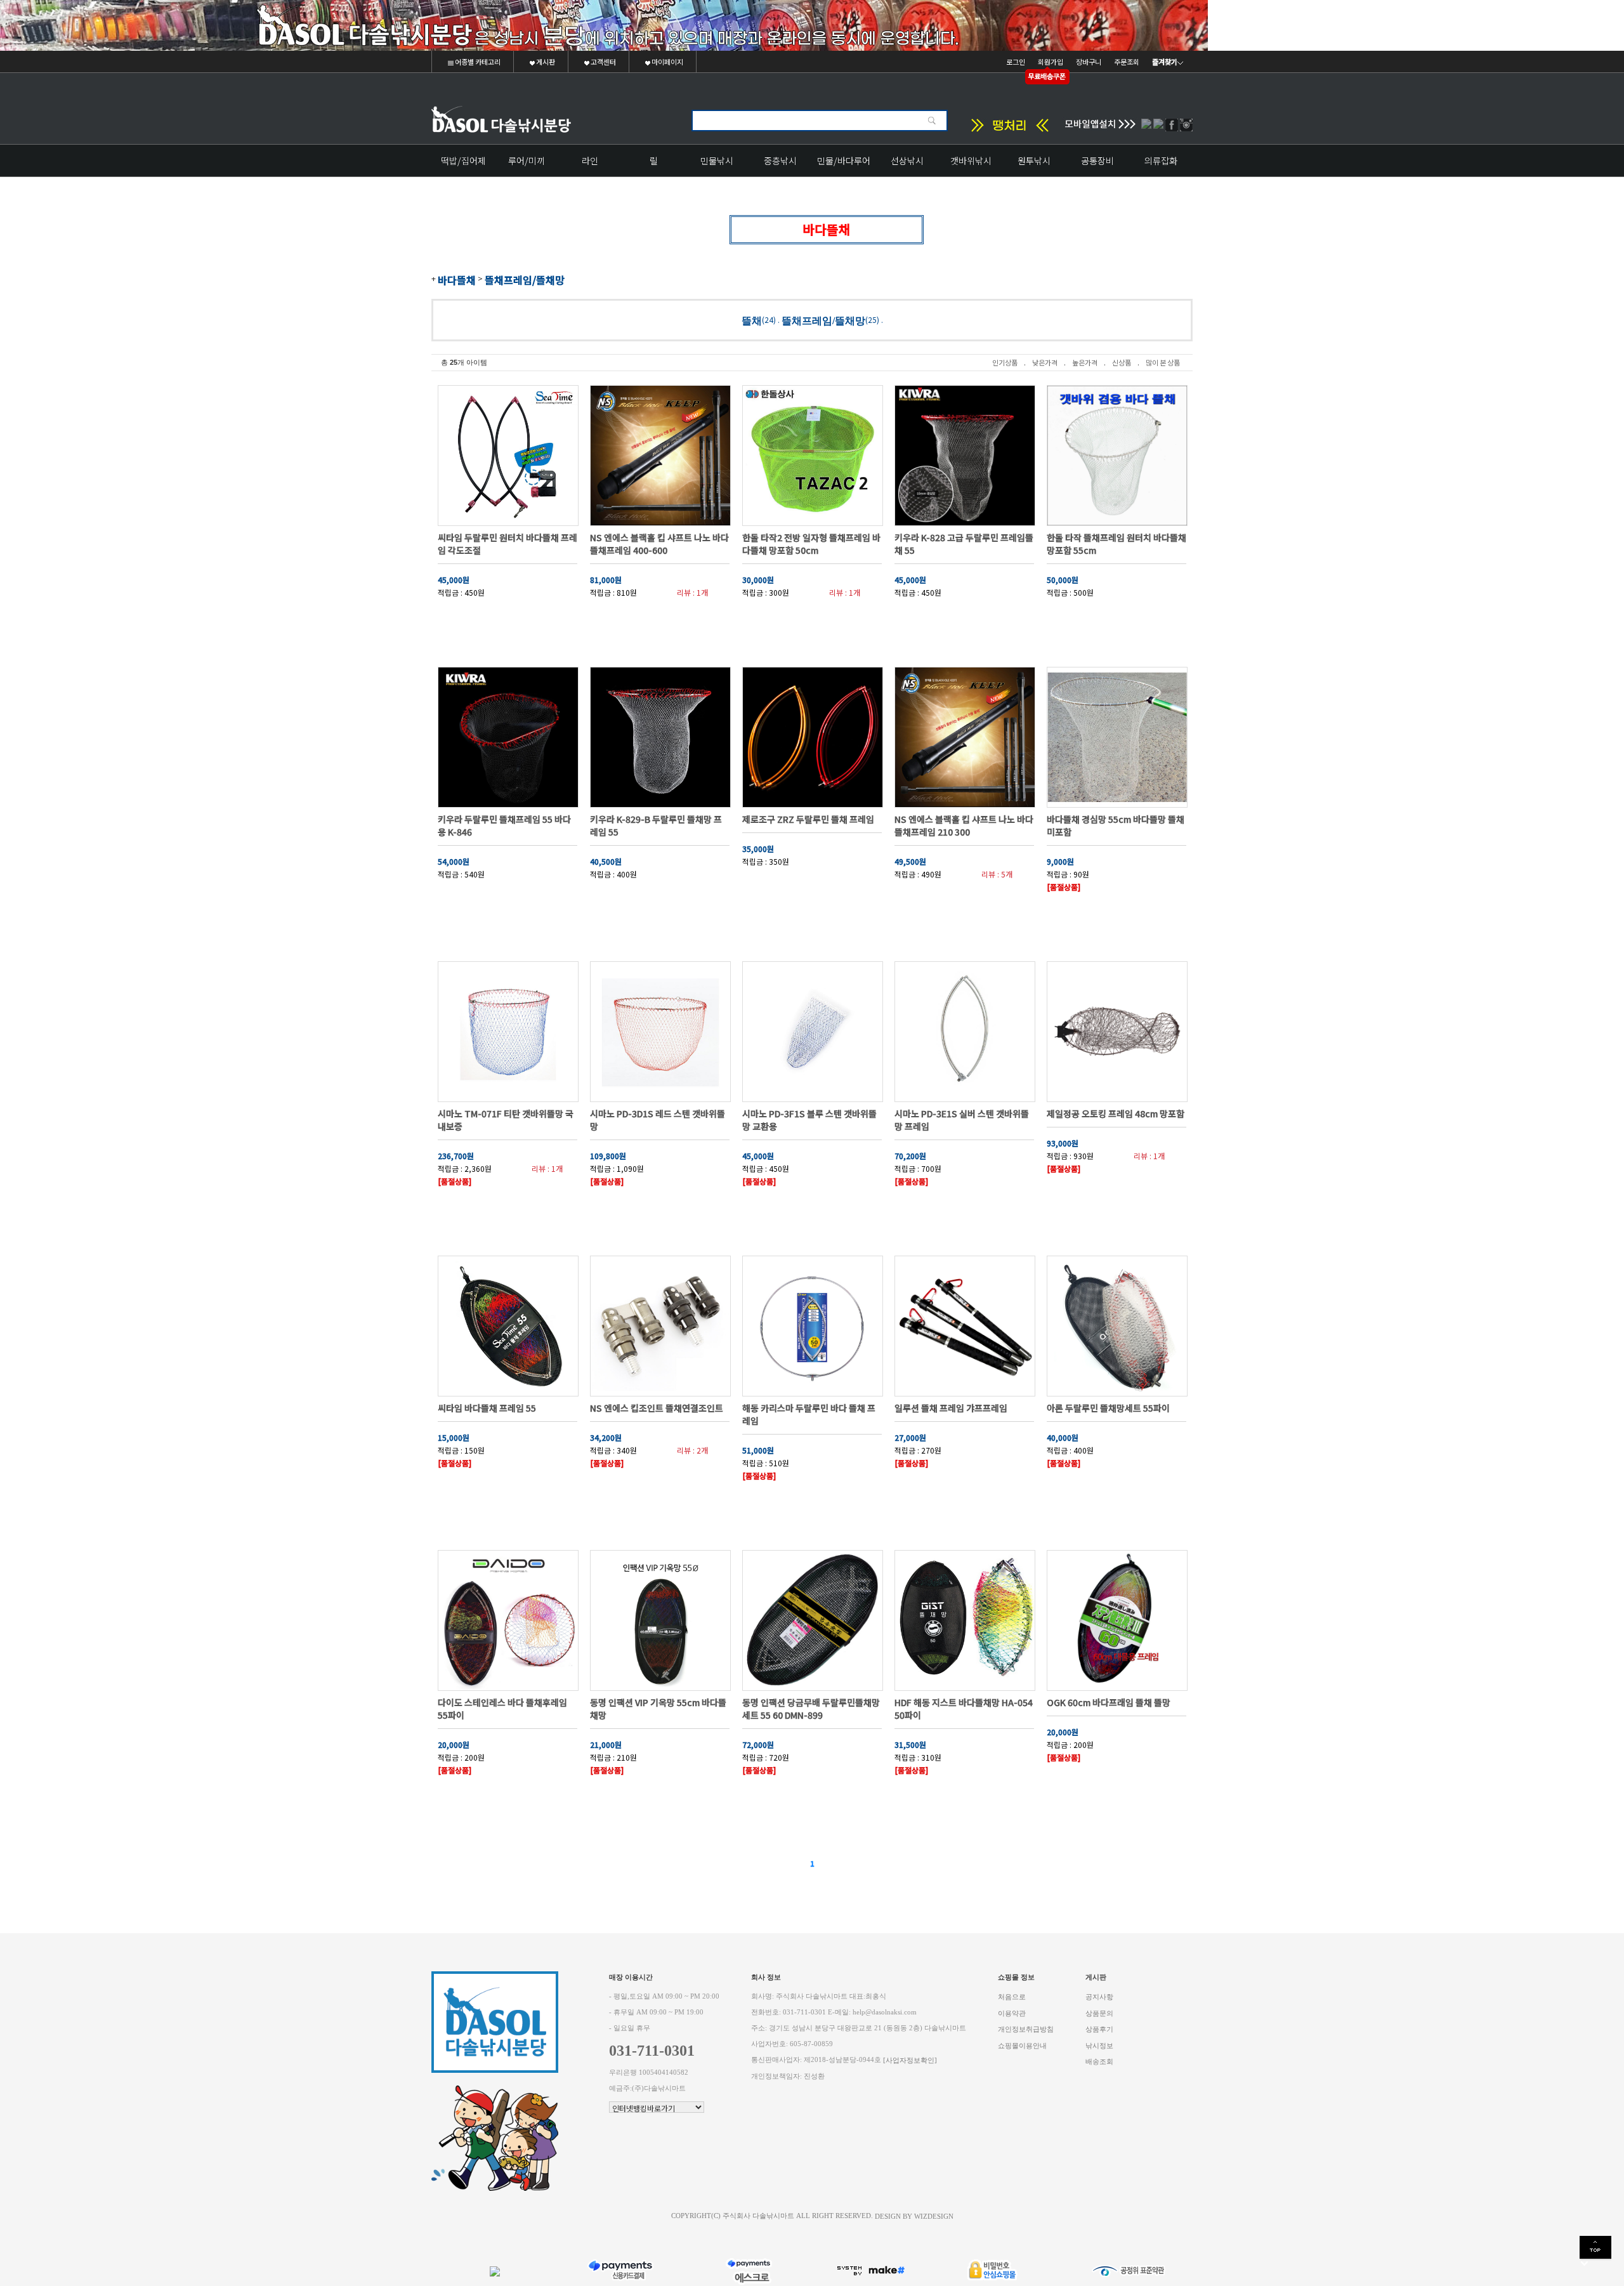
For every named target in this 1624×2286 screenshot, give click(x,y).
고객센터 (603, 62)
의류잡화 (1161, 161)
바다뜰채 (457, 280)
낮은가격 (1045, 362)
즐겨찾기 (1165, 62)
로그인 (1016, 62)
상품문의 (1099, 2013)
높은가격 (1085, 362)
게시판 (545, 62)
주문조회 (1127, 62)
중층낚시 (780, 161)
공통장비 (1097, 161)
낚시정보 (1099, 2045)
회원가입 (1051, 62)
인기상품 (1005, 362)
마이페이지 (667, 62)
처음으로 (1012, 1997)
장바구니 (1089, 62)
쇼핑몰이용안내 (1022, 2045)
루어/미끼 (527, 161)
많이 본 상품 (1163, 362)
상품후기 (1099, 2029)
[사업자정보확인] (910, 2060)
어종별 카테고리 (477, 62)
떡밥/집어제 (463, 161)
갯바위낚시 (971, 161)
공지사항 (1099, 1997)
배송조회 (1099, 2062)
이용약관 (1012, 2013)
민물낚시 (717, 161)
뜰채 (752, 320)
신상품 (1122, 362)
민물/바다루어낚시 (844, 165)
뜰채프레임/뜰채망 (525, 280)
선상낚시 (907, 161)
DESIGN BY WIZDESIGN (914, 2216)
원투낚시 (1034, 161)
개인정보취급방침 (1026, 2029)
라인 (590, 161)
